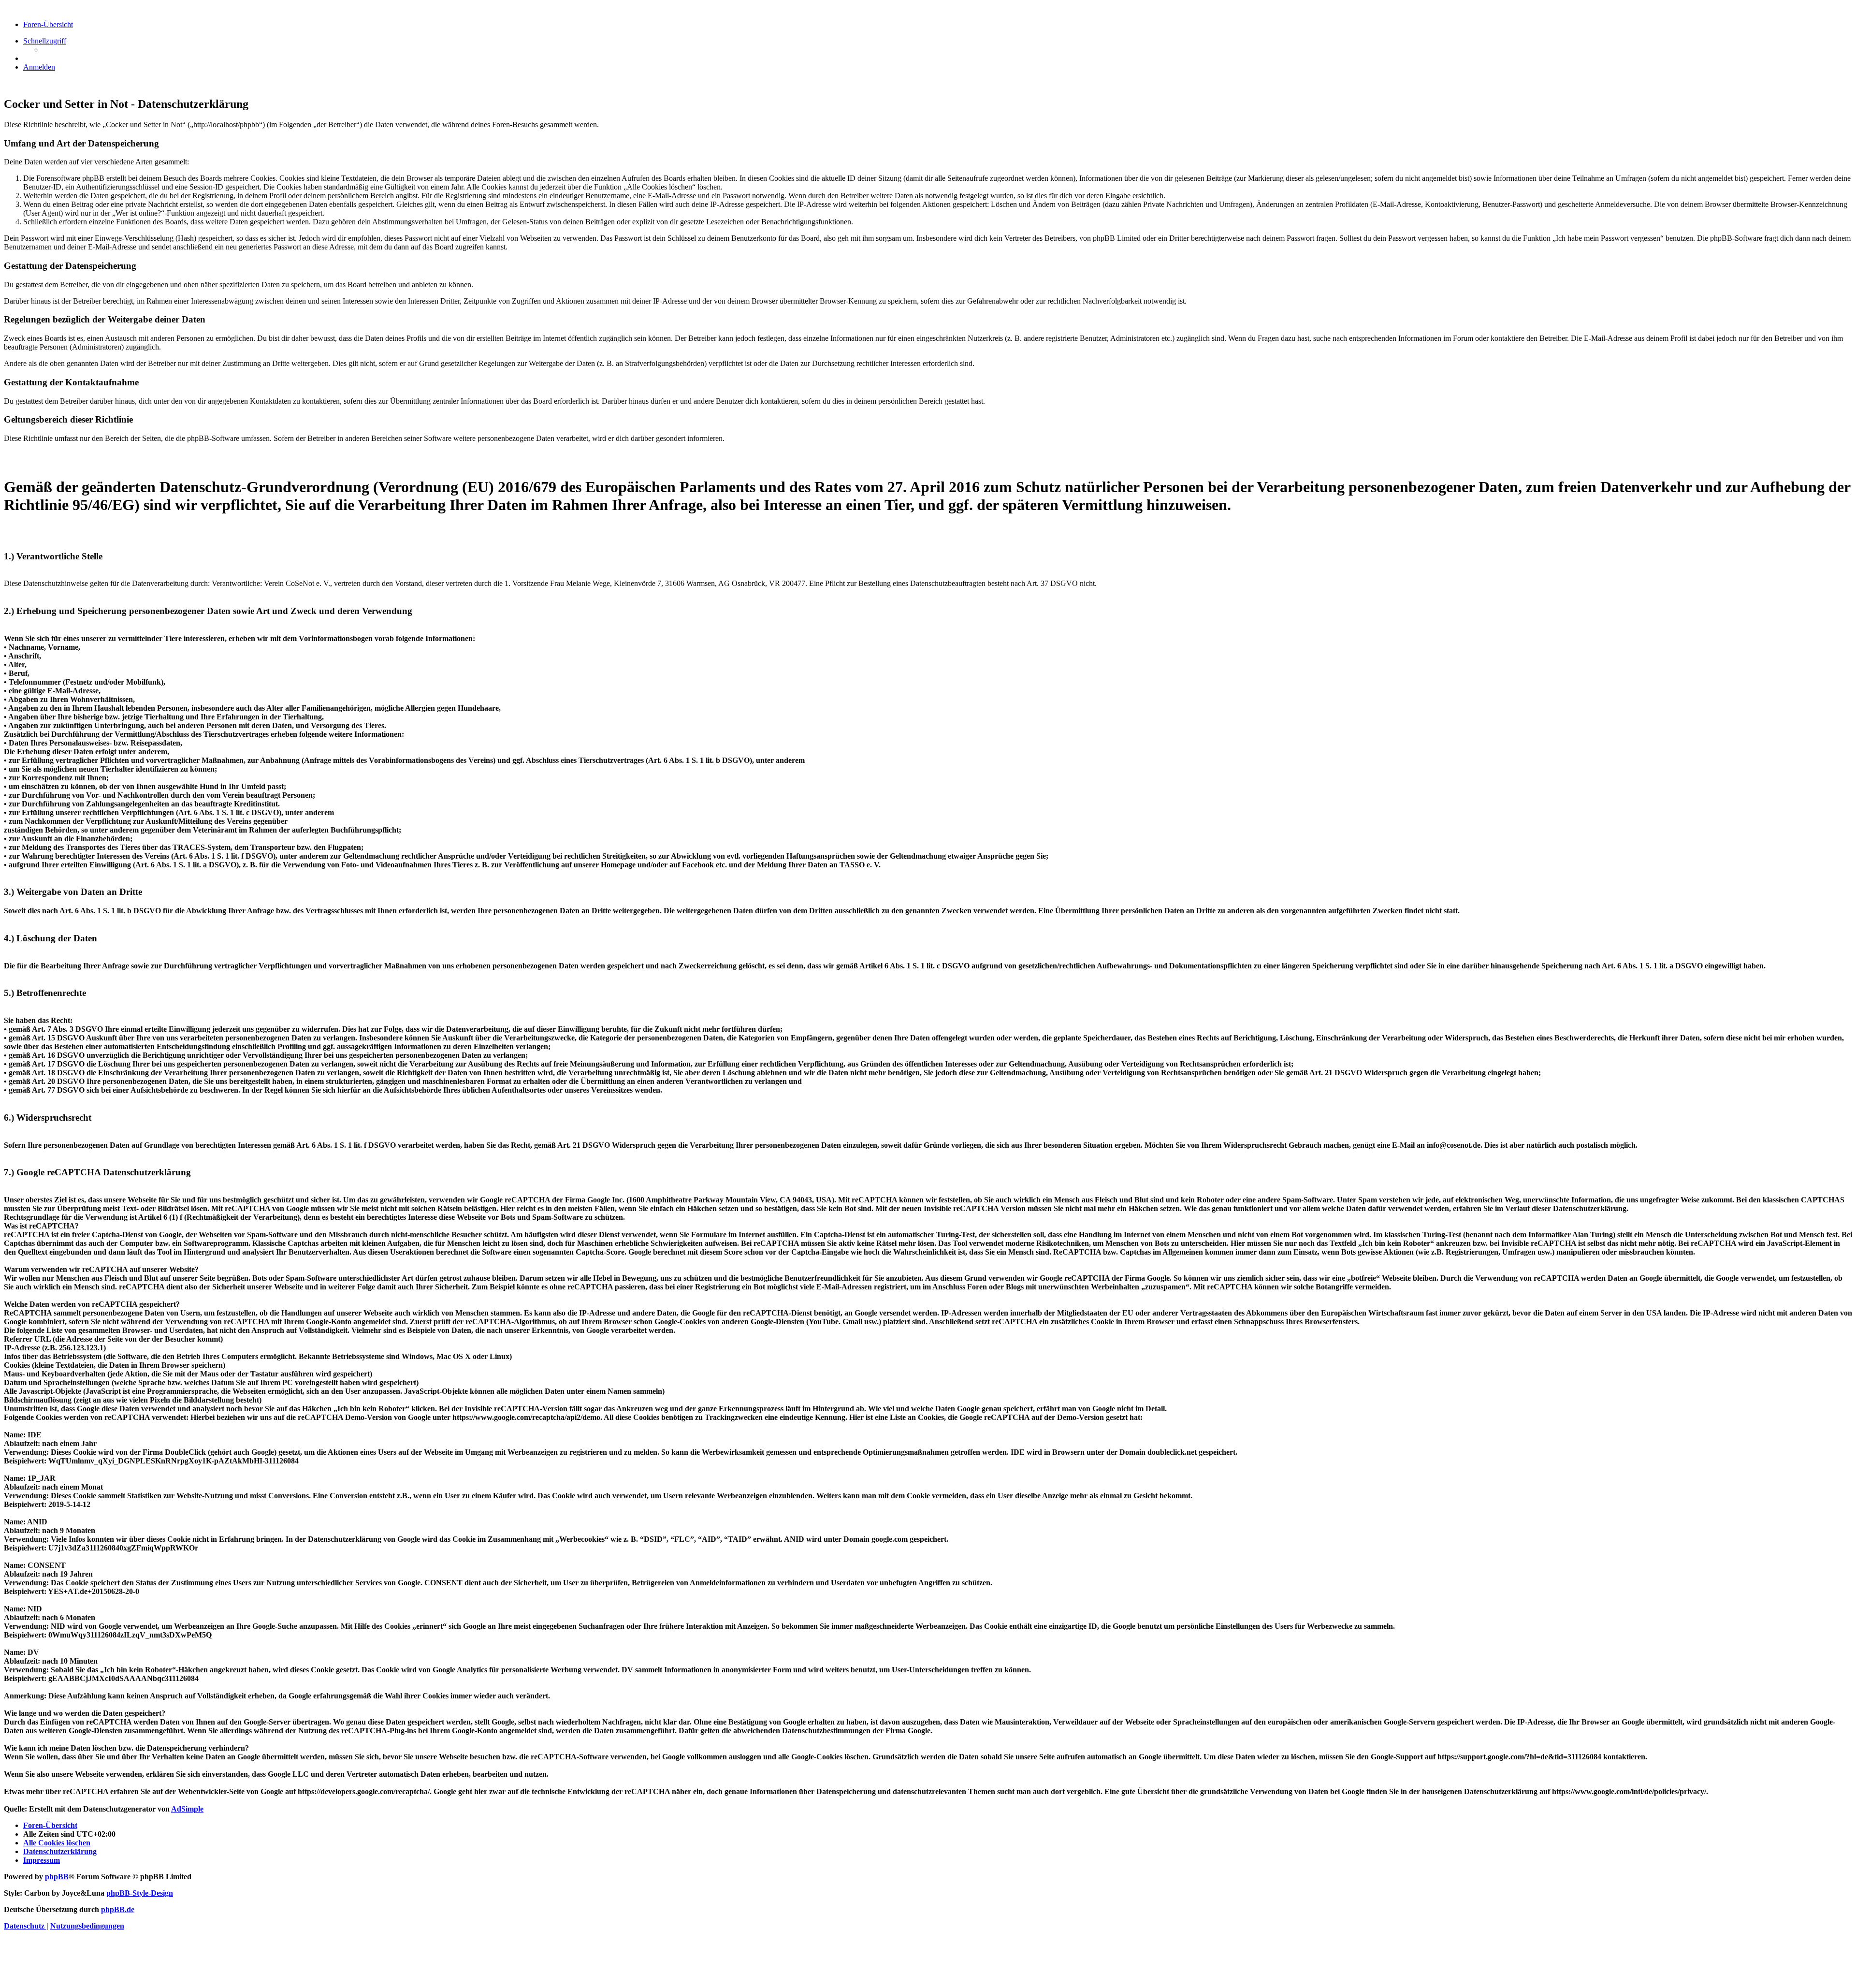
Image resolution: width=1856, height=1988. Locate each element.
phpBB (57, 1877)
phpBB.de (118, 1909)
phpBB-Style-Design (140, 1893)
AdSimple (187, 1809)
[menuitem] (39, 67)
